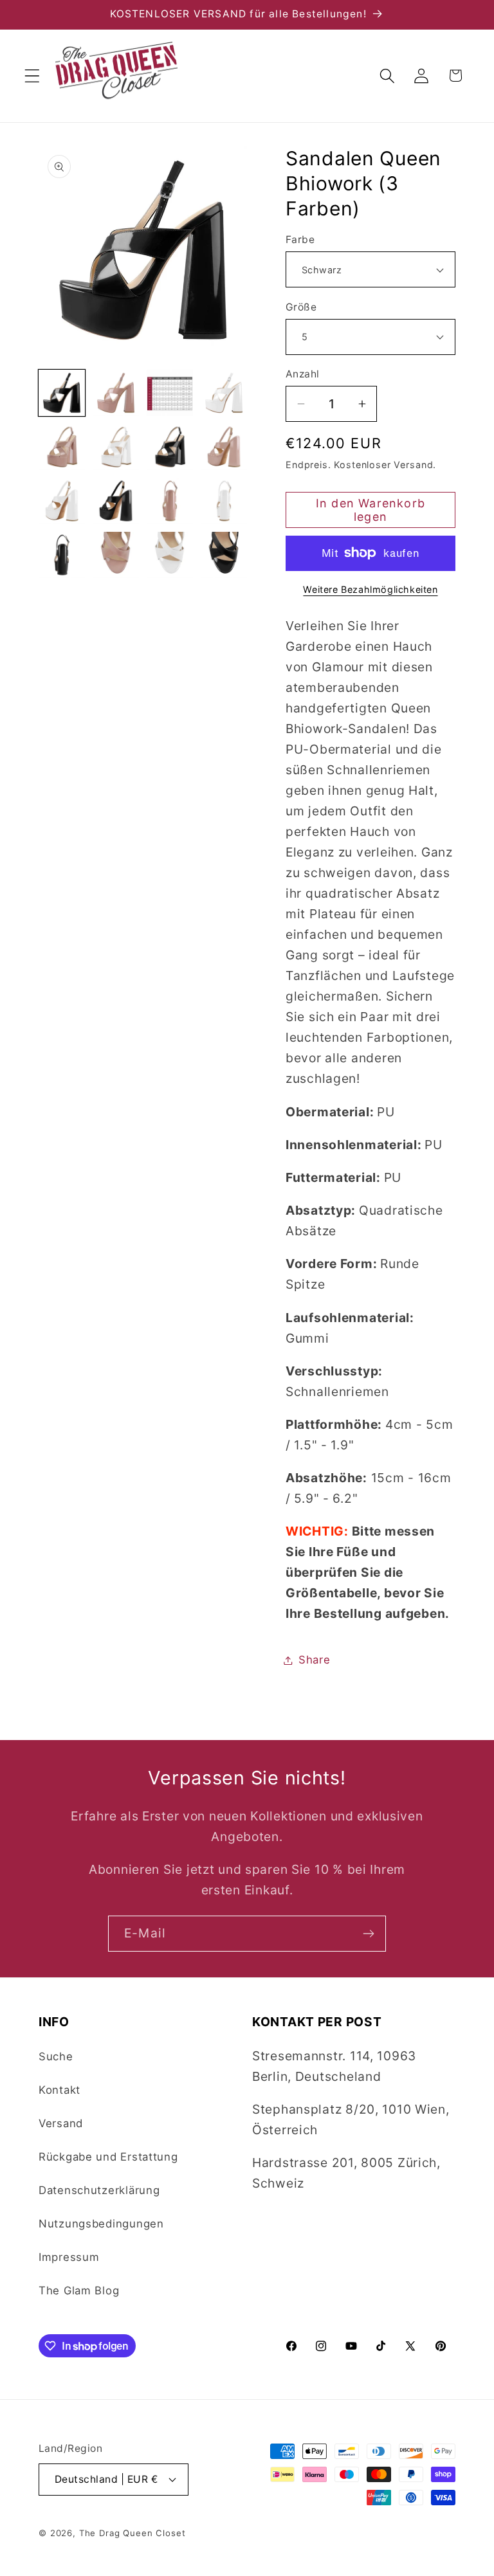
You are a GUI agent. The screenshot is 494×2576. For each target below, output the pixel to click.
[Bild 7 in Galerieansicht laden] (170, 447)
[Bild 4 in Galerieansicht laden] (224, 393)
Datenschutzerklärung (99, 2190)
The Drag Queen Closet (133, 2533)
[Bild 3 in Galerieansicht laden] (170, 393)
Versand (61, 2123)
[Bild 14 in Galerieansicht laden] (116, 555)
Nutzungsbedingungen (101, 2224)
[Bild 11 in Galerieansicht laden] (170, 501)
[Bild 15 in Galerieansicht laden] (170, 555)
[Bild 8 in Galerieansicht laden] (224, 447)
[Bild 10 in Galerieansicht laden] (116, 501)
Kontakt (59, 2090)
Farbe (300, 240)
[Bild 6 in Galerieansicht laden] (116, 447)
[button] (32, 76)
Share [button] (315, 1660)
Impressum (69, 2257)
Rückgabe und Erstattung (108, 2157)
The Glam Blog (79, 2290)
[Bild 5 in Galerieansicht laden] (62, 447)
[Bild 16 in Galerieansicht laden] (224, 555)
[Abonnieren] (368, 1934)
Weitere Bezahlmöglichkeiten (370, 589)
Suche (56, 2056)
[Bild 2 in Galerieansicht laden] (116, 393)
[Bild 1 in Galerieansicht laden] (62, 393)
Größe (301, 307)
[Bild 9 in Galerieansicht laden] (62, 501)
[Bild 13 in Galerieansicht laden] (62, 555)
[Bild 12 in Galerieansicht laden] (224, 501)
